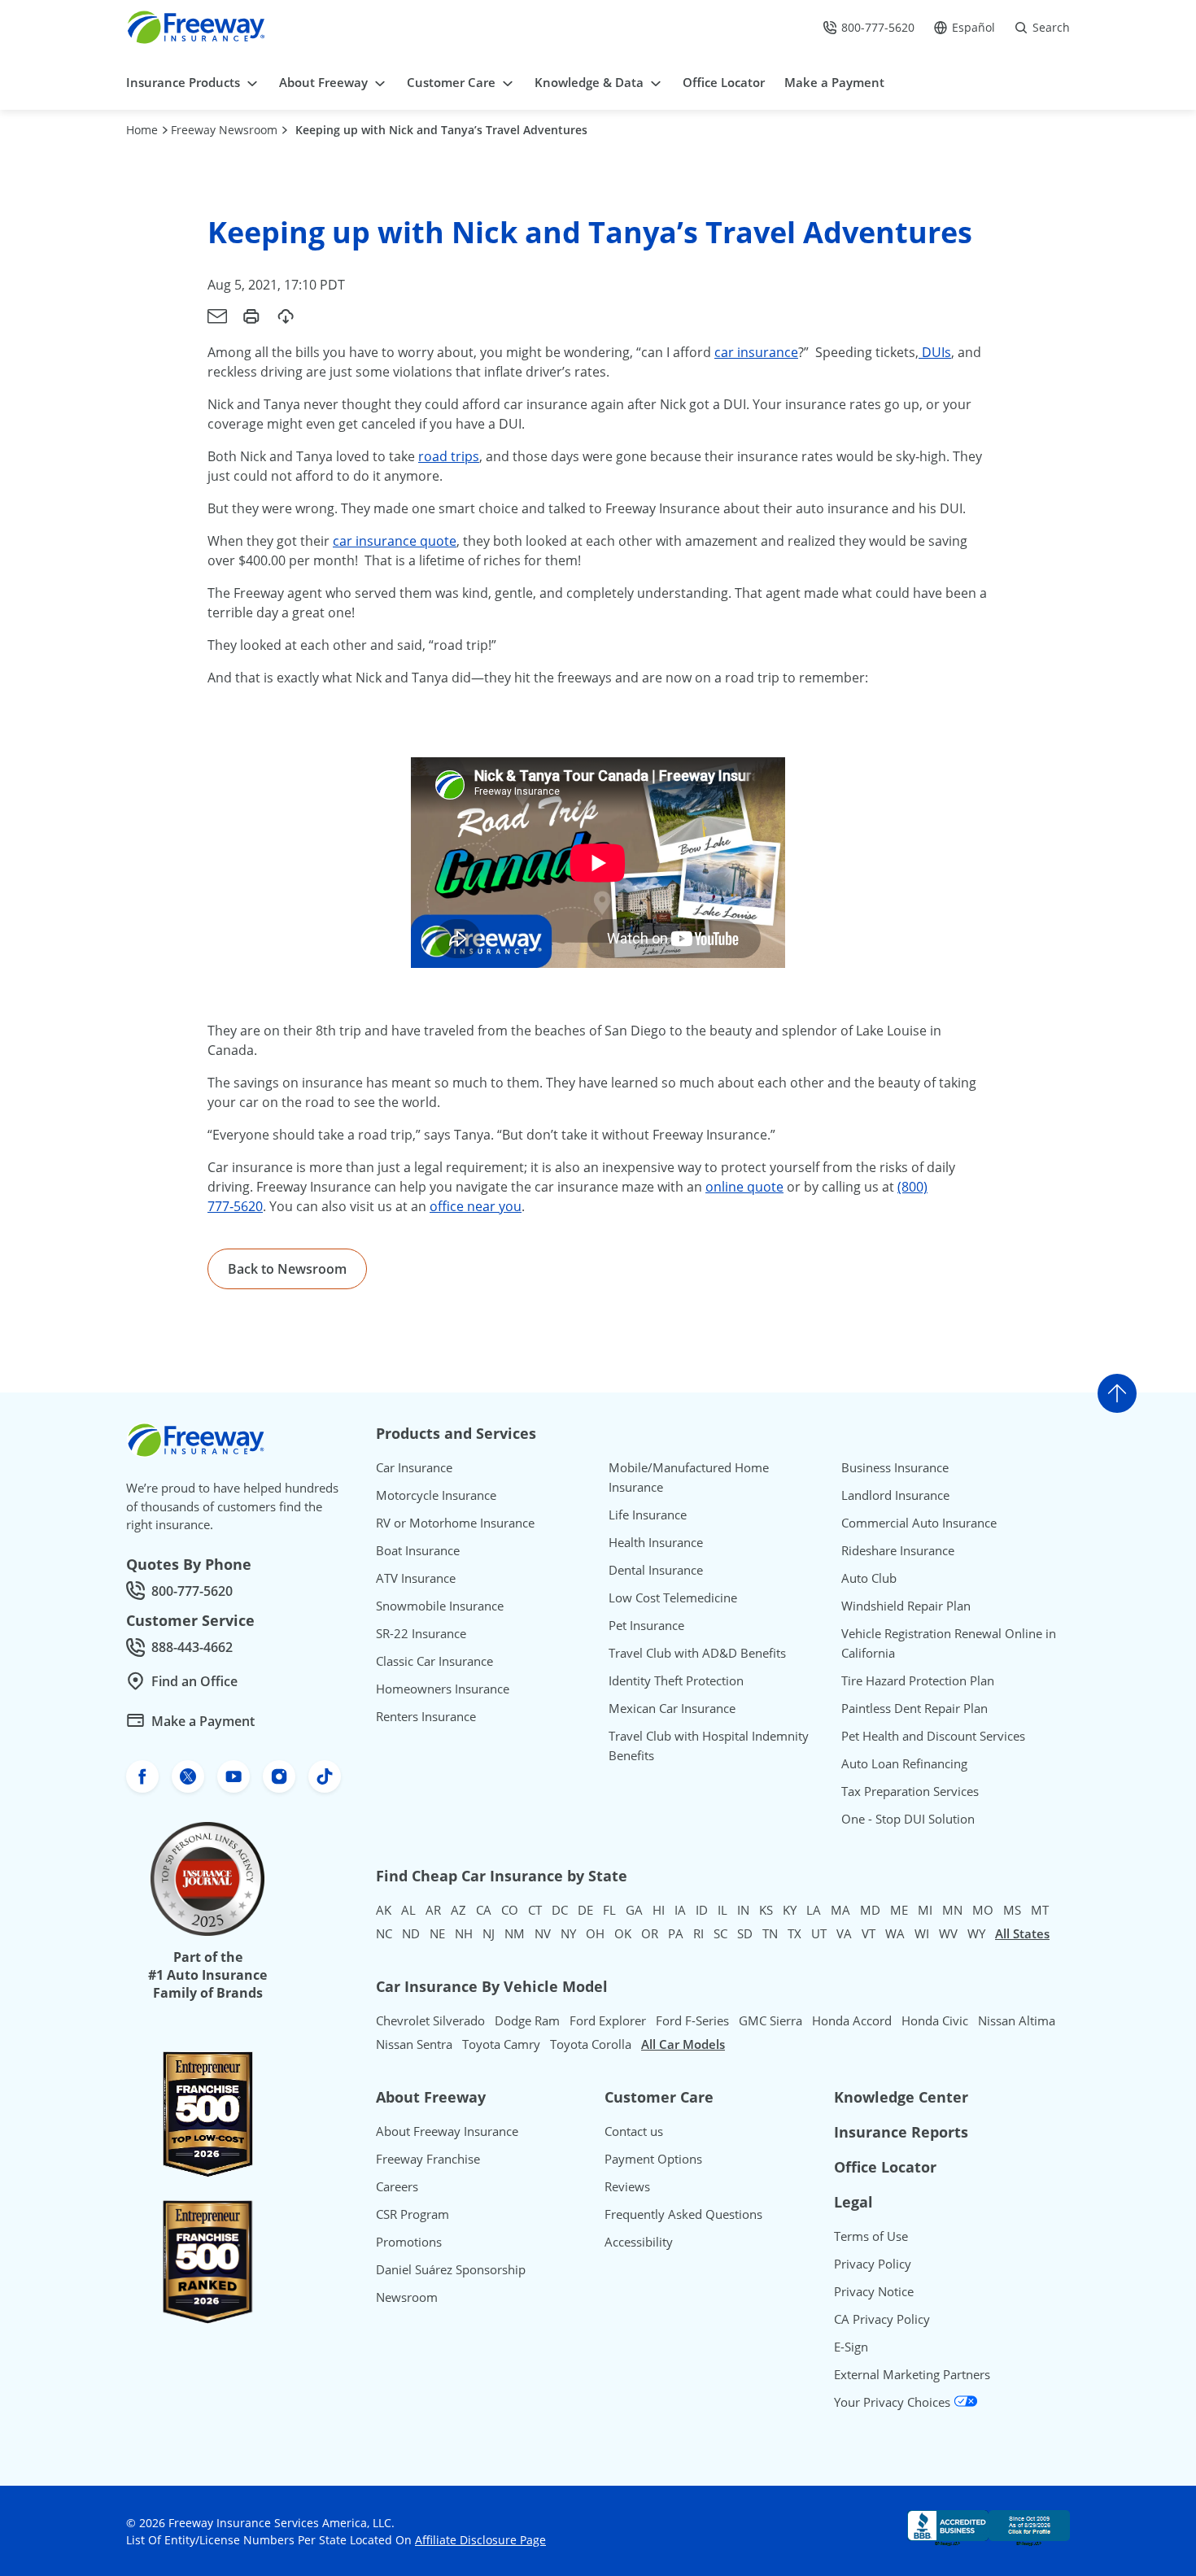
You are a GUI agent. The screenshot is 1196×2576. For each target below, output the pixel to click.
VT (869, 1933)
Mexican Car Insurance (672, 1708)
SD (745, 1933)
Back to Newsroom (287, 1269)
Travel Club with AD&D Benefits (697, 1653)
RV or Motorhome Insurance (455, 1523)
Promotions (409, 2242)
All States (1022, 1933)
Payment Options (653, 2159)
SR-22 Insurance (421, 1633)
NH (464, 1933)
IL (722, 1910)
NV (543, 1933)
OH (595, 1933)
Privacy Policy (873, 2264)
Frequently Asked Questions (683, 2214)
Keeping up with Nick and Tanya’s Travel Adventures (441, 130)
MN (952, 1910)
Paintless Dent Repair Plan (914, 1708)
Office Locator (885, 2167)
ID (702, 1910)
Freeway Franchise (428, 2159)
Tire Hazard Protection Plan (918, 1680)
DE (585, 1910)
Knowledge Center (901, 2097)
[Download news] (286, 316)
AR (433, 1910)
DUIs (935, 352)
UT (819, 1933)
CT (535, 1910)
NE (437, 1933)
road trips (449, 456)
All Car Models (683, 2044)
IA (680, 1910)
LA (814, 1910)
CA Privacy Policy (882, 2319)
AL (408, 1910)
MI (925, 1910)
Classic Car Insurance (434, 1661)
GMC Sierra (770, 2020)
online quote (744, 1187)
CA (484, 1910)
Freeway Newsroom (224, 130)
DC (560, 1910)
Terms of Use (871, 2236)
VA (844, 1933)
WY (976, 1933)
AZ (458, 1910)
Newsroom (407, 2297)
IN (743, 1910)
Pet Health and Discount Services (933, 1736)
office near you (476, 1206)
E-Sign (851, 2347)
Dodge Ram (527, 2020)
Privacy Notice (874, 2291)
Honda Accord (852, 2020)
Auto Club (869, 1578)
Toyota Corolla (591, 2044)
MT (1040, 1910)
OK (623, 1933)
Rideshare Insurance (898, 1550)
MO (983, 1910)
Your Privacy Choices (894, 2402)
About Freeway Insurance (447, 2131)
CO (510, 1910)
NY (568, 1933)
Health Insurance (656, 1542)
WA (895, 1933)
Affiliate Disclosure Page (480, 2540)
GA (634, 1910)
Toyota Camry (501, 2044)
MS (1012, 1910)
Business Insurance (895, 1467)
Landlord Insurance (895, 1495)
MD (870, 1910)
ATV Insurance (416, 1578)
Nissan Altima (1017, 2020)
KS (766, 1910)
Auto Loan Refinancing (904, 1763)
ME (899, 1910)
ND (411, 1933)
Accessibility (639, 2242)
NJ (489, 1933)
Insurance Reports (901, 2132)
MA (840, 1910)
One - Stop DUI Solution (908, 1819)
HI (659, 1910)
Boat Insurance (418, 1550)
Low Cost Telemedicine (673, 1597)
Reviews (627, 2186)
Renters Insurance (426, 1716)
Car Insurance (414, 1467)
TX (794, 1933)
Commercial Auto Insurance (919, 1523)
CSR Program (412, 2214)
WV (948, 1933)
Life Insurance (648, 1515)
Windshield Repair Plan (906, 1606)
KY (790, 1910)
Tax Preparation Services (910, 1791)
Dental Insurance (656, 1570)
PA (676, 1933)
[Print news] (251, 316)
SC (720, 1933)
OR (650, 1933)
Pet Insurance (646, 1625)
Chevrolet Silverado (430, 2020)
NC (384, 1933)
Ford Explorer (608, 2020)
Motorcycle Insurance (436, 1495)
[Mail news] (217, 316)
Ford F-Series (692, 2020)
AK (384, 1910)
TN (770, 1933)
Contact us (634, 2131)
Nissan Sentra (414, 2044)
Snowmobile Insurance (440, 1606)
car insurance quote (395, 541)
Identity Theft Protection (676, 1680)
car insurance (756, 352)
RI (698, 1933)
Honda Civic (935, 2020)
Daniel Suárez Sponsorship (451, 2269)
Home (142, 130)
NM (515, 1933)
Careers (397, 2186)
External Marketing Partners (912, 2374)
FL (609, 1910)
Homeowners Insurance (443, 1689)
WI (922, 1933)
